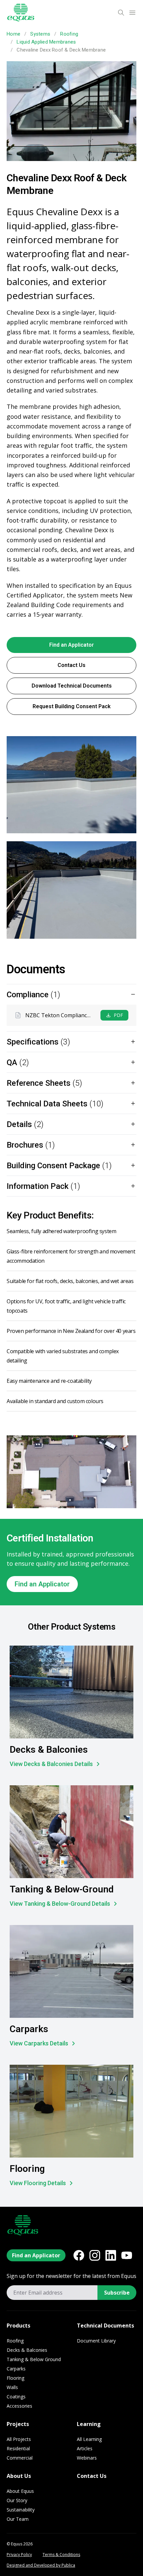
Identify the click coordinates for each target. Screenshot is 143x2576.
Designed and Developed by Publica (41, 2565)
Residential (18, 2448)
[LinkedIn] (111, 2255)
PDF (118, 1015)
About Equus (20, 2491)
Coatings (16, 2397)
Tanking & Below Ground (34, 2359)
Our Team (18, 2519)
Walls (12, 2387)
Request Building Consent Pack (72, 706)
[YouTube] (127, 2255)
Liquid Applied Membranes (46, 42)
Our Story (17, 2500)
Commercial (20, 2458)
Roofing (69, 34)
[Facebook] (79, 2255)
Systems (40, 34)
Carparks (16, 2369)
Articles (85, 2448)
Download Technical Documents (72, 686)
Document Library (96, 2341)
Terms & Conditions (61, 2555)
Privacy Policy (19, 2555)
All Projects (19, 2439)
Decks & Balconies (27, 2350)
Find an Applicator (71, 645)
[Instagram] (95, 2255)
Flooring (15, 2378)
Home (13, 34)
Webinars (87, 2458)
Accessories (19, 2406)
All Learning (89, 2439)
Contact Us (71, 665)
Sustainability (21, 2510)
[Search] (121, 13)
